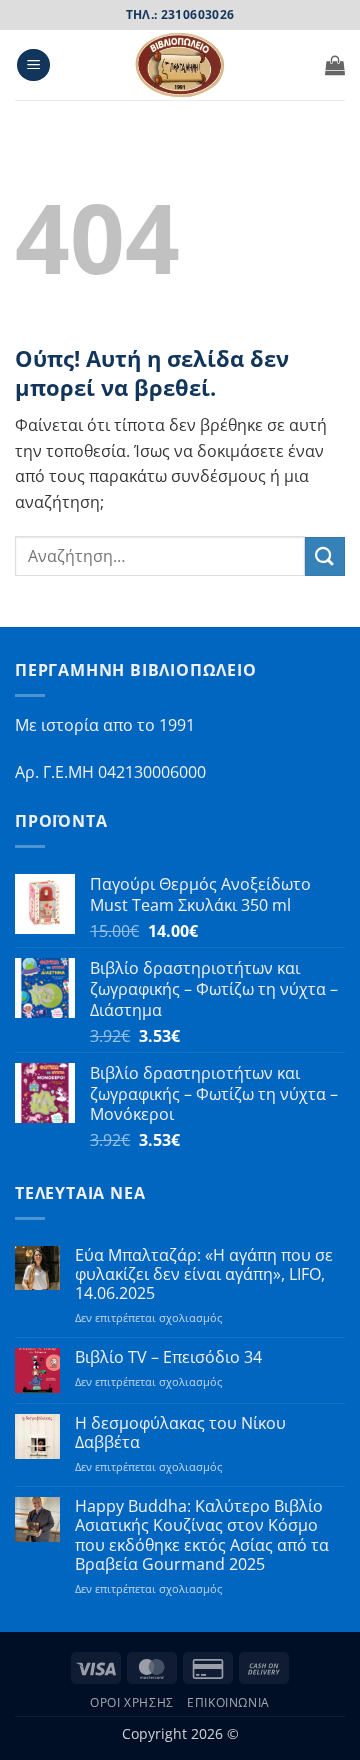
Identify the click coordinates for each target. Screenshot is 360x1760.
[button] (33, 65)
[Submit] (325, 556)
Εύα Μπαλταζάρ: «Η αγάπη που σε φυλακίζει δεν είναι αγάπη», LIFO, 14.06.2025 (204, 1275)
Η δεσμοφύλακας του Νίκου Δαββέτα (180, 1433)
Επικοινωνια (228, 1702)
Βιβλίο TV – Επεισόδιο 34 (168, 1357)
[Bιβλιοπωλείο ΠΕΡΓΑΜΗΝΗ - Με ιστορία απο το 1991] (180, 65)
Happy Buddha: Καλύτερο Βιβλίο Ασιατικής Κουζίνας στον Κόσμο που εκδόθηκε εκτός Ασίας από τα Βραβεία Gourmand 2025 (202, 1535)
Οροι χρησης (132, 1702)
